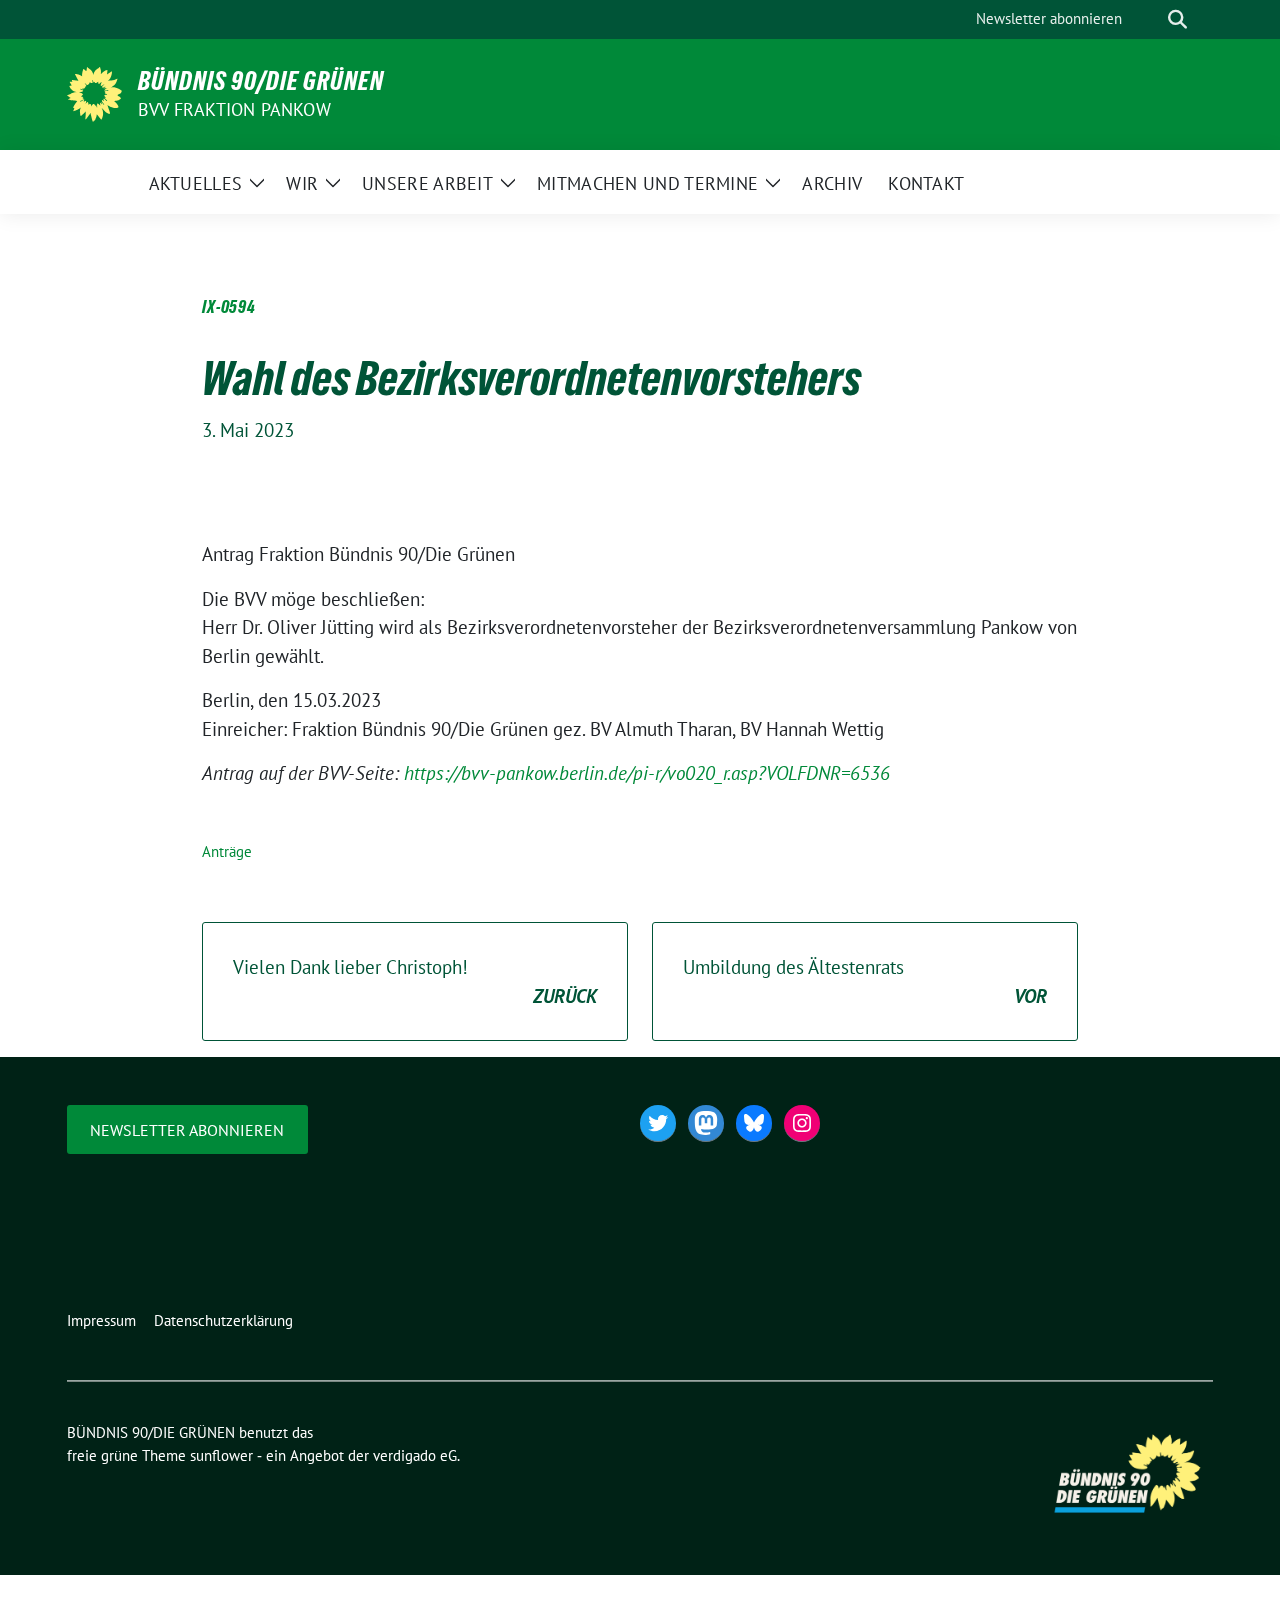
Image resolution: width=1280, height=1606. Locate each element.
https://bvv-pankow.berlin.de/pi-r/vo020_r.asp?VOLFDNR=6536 (647, 773)
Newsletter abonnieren (187, 1130)
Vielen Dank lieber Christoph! (415, 981)
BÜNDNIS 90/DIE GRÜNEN (261, 81)
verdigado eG (415, 1455)
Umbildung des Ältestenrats (865, 981)
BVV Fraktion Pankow (234, 109)
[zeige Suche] (1177, 19)
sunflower (221, 1455)
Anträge (227, 851)
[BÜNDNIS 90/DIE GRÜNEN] (94, 92)
